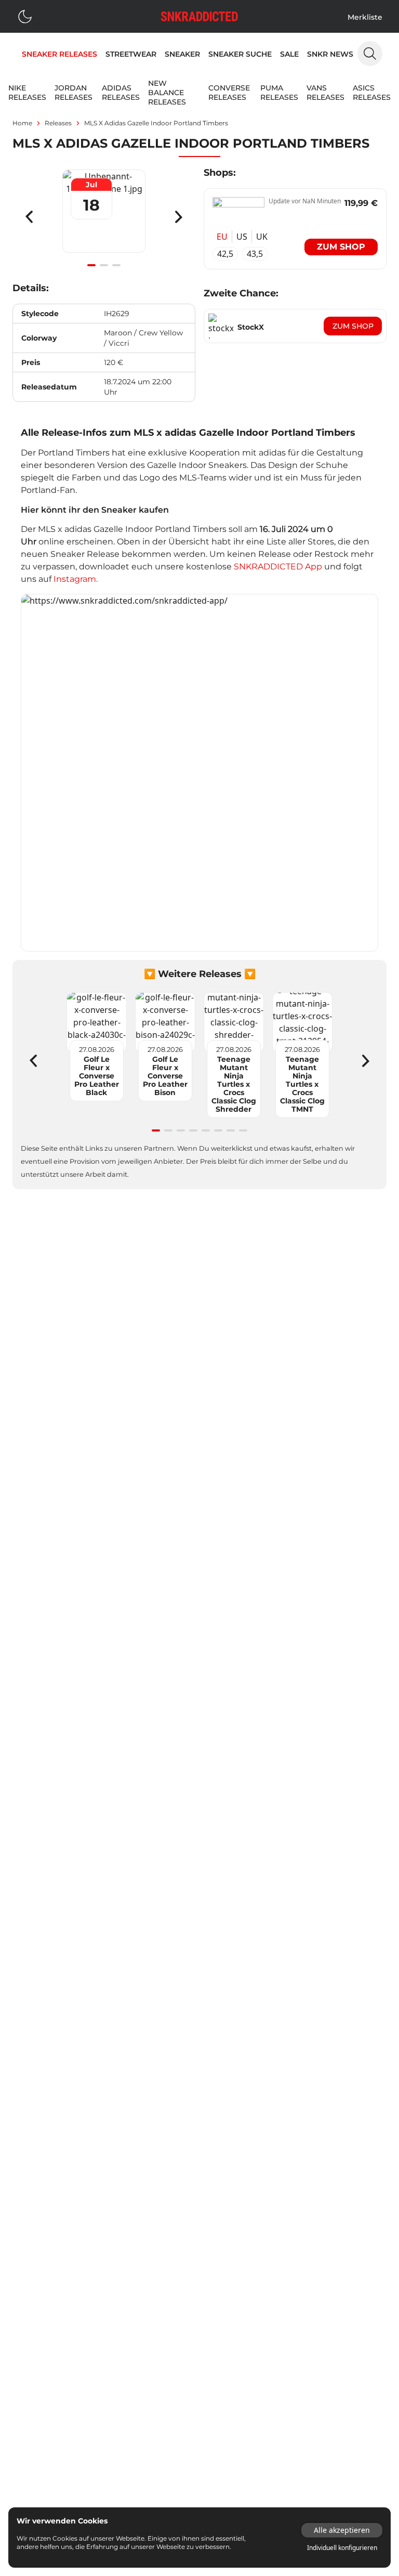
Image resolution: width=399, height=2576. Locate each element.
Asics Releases (372, 93)
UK (262, 237)
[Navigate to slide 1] (91, 265)
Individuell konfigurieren (342, 2548)
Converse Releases (229, 93)
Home (22, 123)
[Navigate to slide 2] (104, 265)
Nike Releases (27, 93)
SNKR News (330, 54)
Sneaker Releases (59, 54)
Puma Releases (279, 93)
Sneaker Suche (240, 54)
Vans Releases (325, 93)
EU (222, 237)
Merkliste (365, 17)
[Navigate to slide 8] (243, 1130)
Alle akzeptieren (342, 2530)
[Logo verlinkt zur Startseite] (199, 16)
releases (58, 123)
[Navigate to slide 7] (231, 1130)
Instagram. (76, 579)
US (242, 237)
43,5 (255, 254)
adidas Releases (121, 93)
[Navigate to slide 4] (193, 1130)
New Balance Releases (167, 93)
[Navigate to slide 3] (116, 265)
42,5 (225, 254)
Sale (289, 54)
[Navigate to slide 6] (218, 1130)
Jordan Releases (74, 93)
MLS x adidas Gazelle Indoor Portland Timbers (156, 123)
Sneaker (182, 54)
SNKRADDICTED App (277, 567)
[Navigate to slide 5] (206, 1130)
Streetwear (131, 54)
